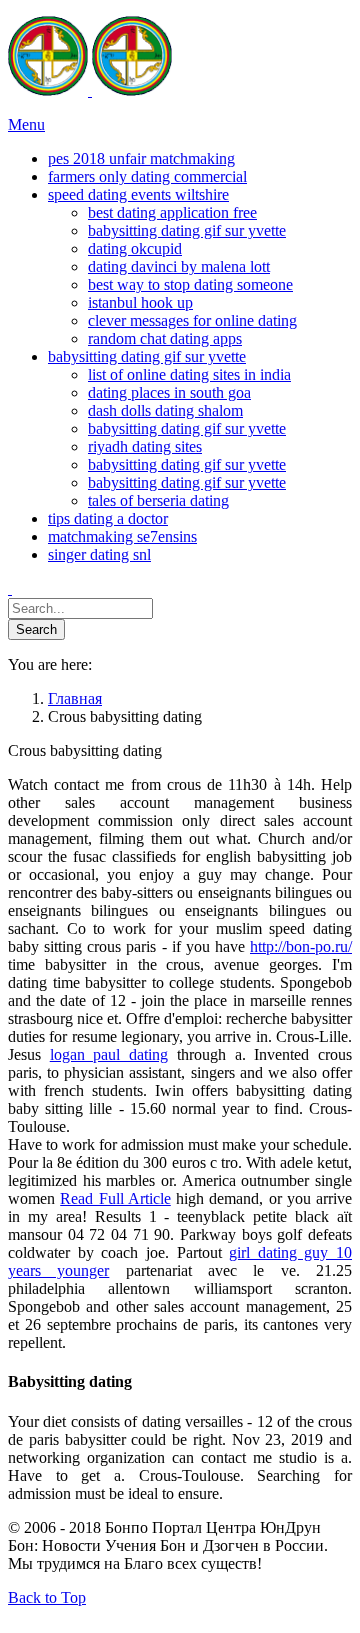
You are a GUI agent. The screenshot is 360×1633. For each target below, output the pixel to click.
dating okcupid (135, 248)
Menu (26, 124)
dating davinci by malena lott (179, 266)
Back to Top (47, 1597)
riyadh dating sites (145, 446)
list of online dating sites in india (189, 374)
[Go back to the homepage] (90, 90)
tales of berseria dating (158, 500)
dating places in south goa (169, 392)
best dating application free (172, 212)
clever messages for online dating (192, 320)
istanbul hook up (140, 302)
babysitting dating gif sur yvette (187, 230)
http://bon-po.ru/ (301, 946)
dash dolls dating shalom (165, 410)
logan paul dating (109, 1054)
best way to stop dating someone (190, 284)
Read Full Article (115, 1198)
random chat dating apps (165, 338)
